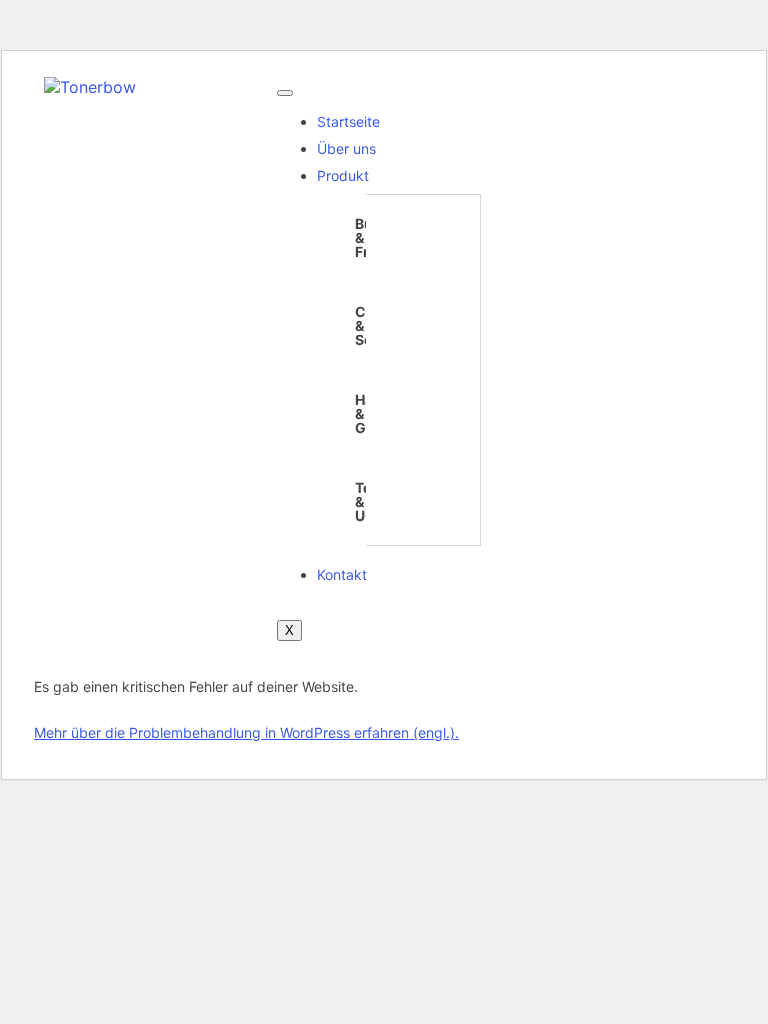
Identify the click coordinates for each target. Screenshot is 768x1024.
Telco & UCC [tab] (369, 501)
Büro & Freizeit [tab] (369, 237)
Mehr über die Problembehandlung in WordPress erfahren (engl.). (246, 732)
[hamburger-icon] (285, 93)
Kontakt (342, 574)
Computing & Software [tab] (369, 325)
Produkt (343, 175)
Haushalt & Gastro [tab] (369, 413)
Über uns (346, 148)
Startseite (348, 121)
